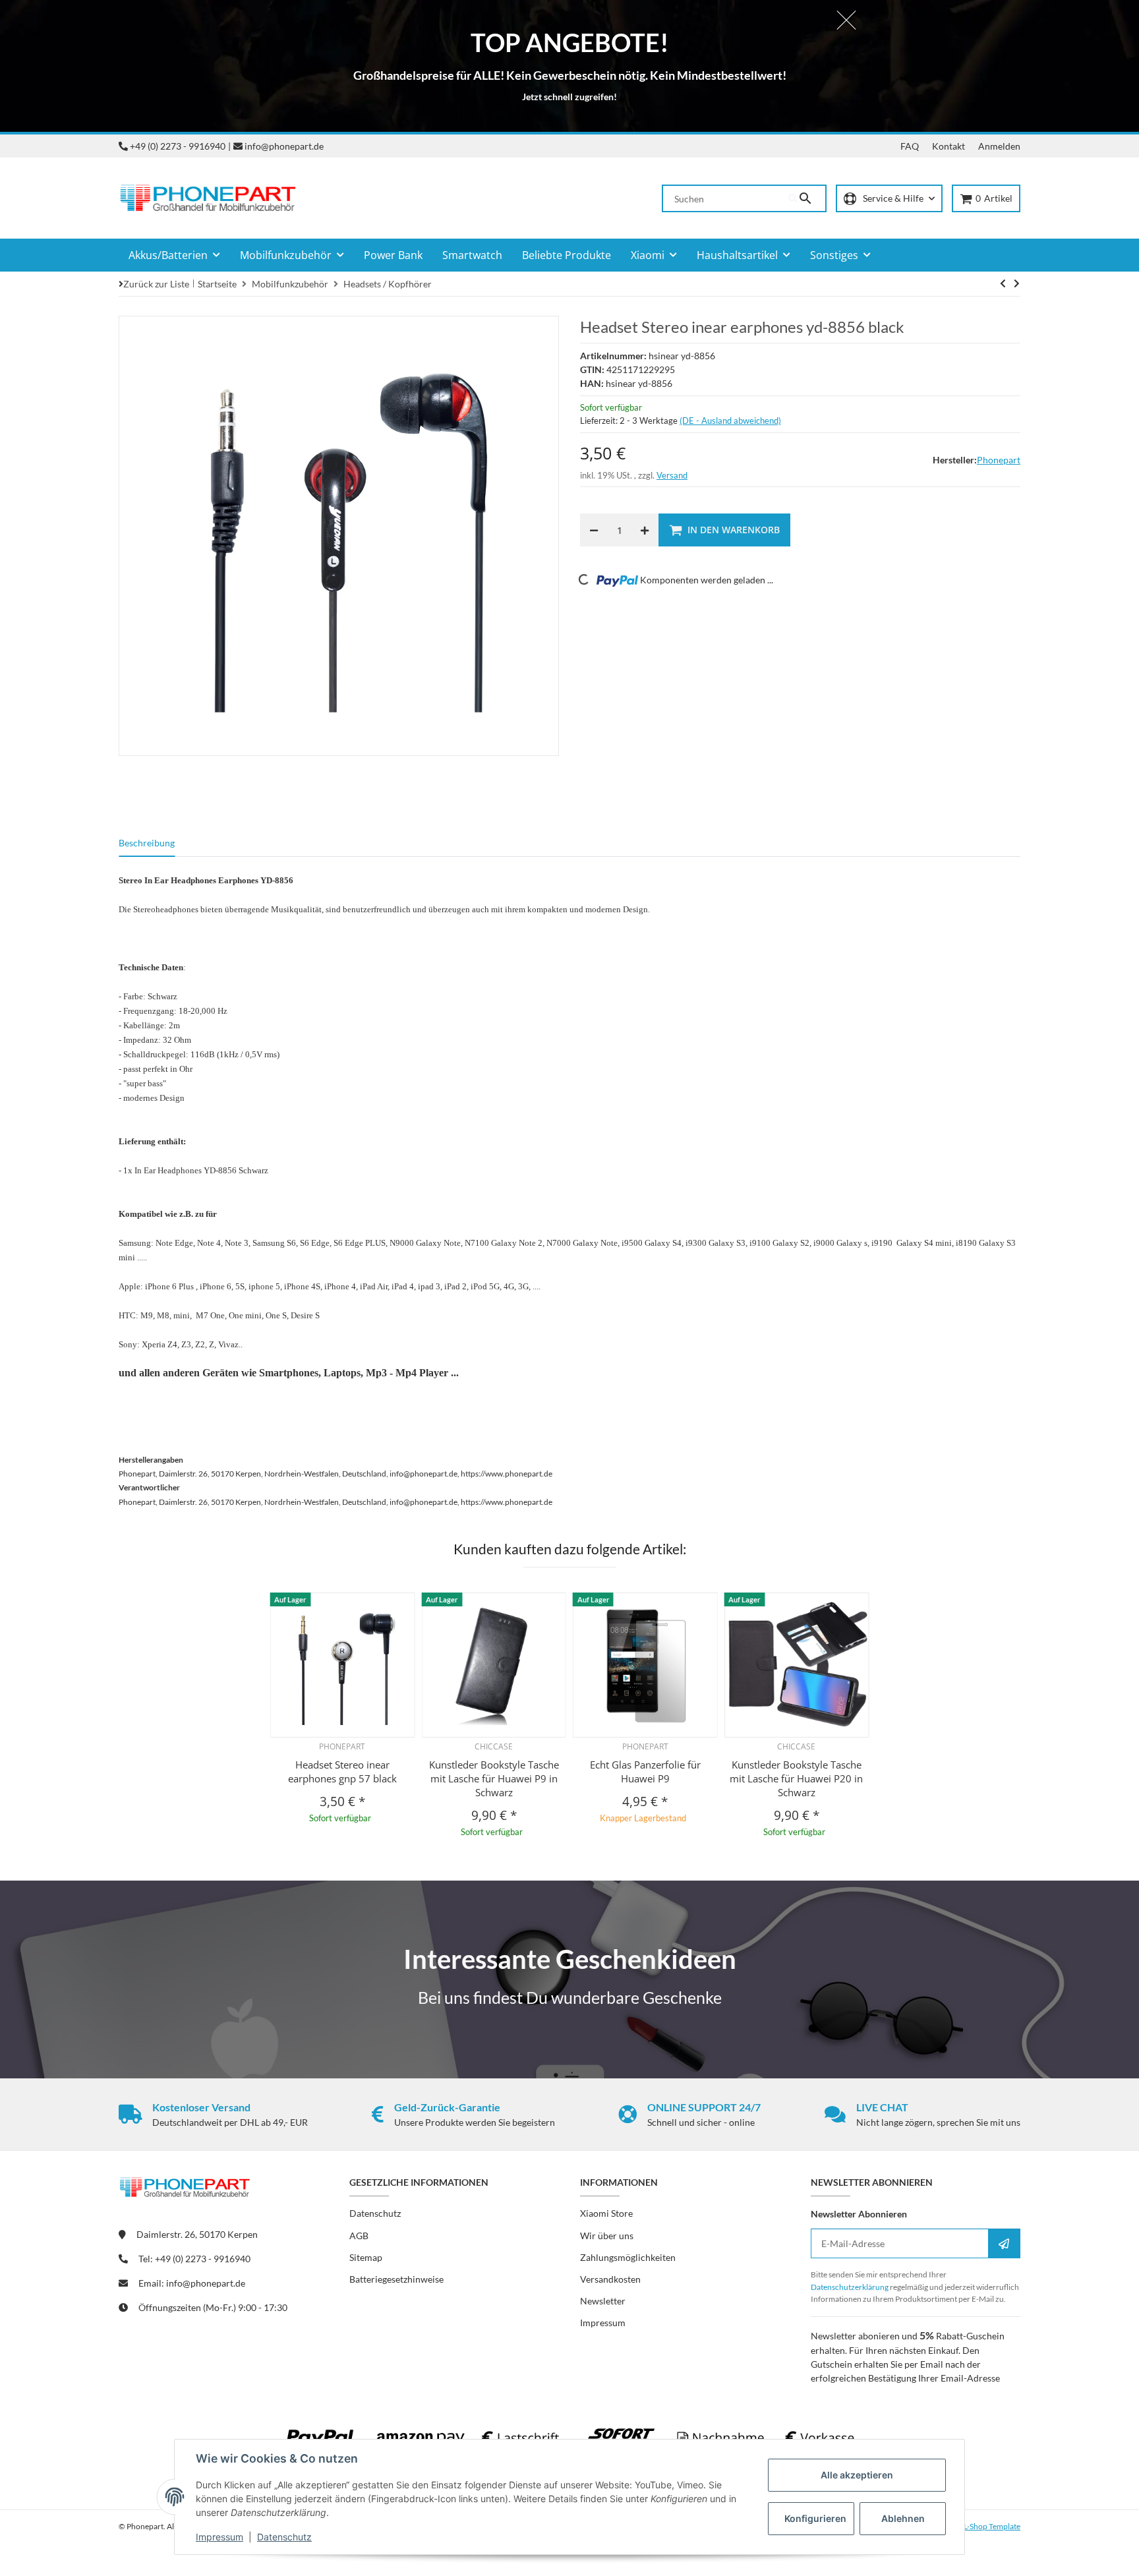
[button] (889, 199)
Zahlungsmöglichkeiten (628, 2257)
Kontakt (949, 146)
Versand (672, 475)
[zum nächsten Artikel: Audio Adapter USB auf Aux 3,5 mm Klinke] (1003, 283)
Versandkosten (610, 2279)
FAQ (910, 146)
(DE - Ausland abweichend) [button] (730, 421)
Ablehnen (903, 2518)
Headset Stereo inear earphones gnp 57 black (342, 1771)
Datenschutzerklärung (850, 2287)
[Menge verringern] (594, 530)
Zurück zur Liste (156, 284)
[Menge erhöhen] (645, 530)
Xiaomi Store (606, 2213)
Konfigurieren (815, 2518)
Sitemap (366, 2257)
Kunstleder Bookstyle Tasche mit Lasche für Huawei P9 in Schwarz (494, 1778)
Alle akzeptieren (857, 2475)
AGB (359, 2236)
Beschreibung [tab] (147, 843)
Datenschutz (284, 2537)
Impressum (219, 2537)
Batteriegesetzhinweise (396, 2279)
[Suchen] (807, 198)
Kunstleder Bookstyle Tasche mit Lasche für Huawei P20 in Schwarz (796, 1778)
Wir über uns (607, 2236)
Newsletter (603, 2301)
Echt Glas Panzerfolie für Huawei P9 (645, 1771)
